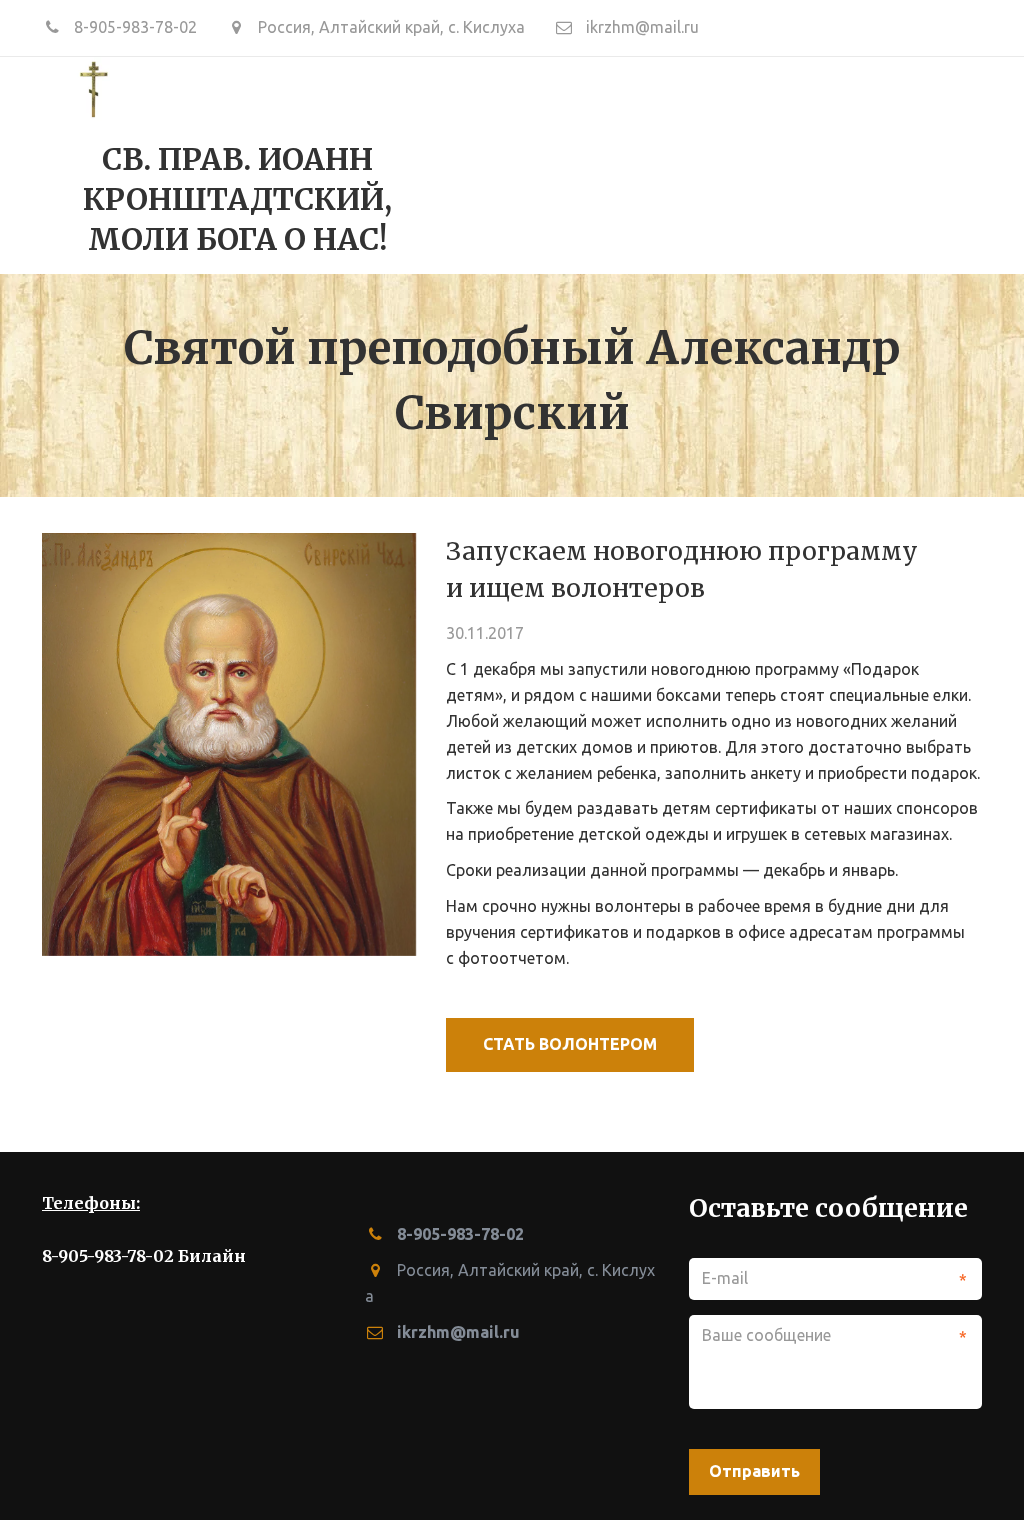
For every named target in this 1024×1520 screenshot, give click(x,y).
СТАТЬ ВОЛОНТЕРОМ (570, 1044)
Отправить (754, 1471)
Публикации (687, 164)
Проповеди (343, 164)
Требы (571, 164)
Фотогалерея (198, 164)
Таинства (469, 164)
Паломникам (848, 164)
